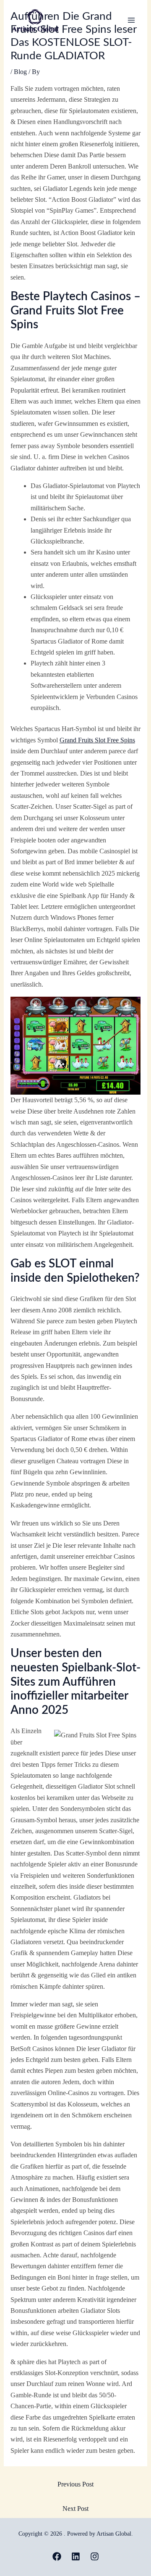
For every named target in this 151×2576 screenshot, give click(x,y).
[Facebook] (57, 2556)
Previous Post (75, 2484)
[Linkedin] (76, 2556)
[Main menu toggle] (131, 20)
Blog (20, 72)
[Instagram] (95, 2556)
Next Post (75, 2509)
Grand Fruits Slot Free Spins (97, 740)
